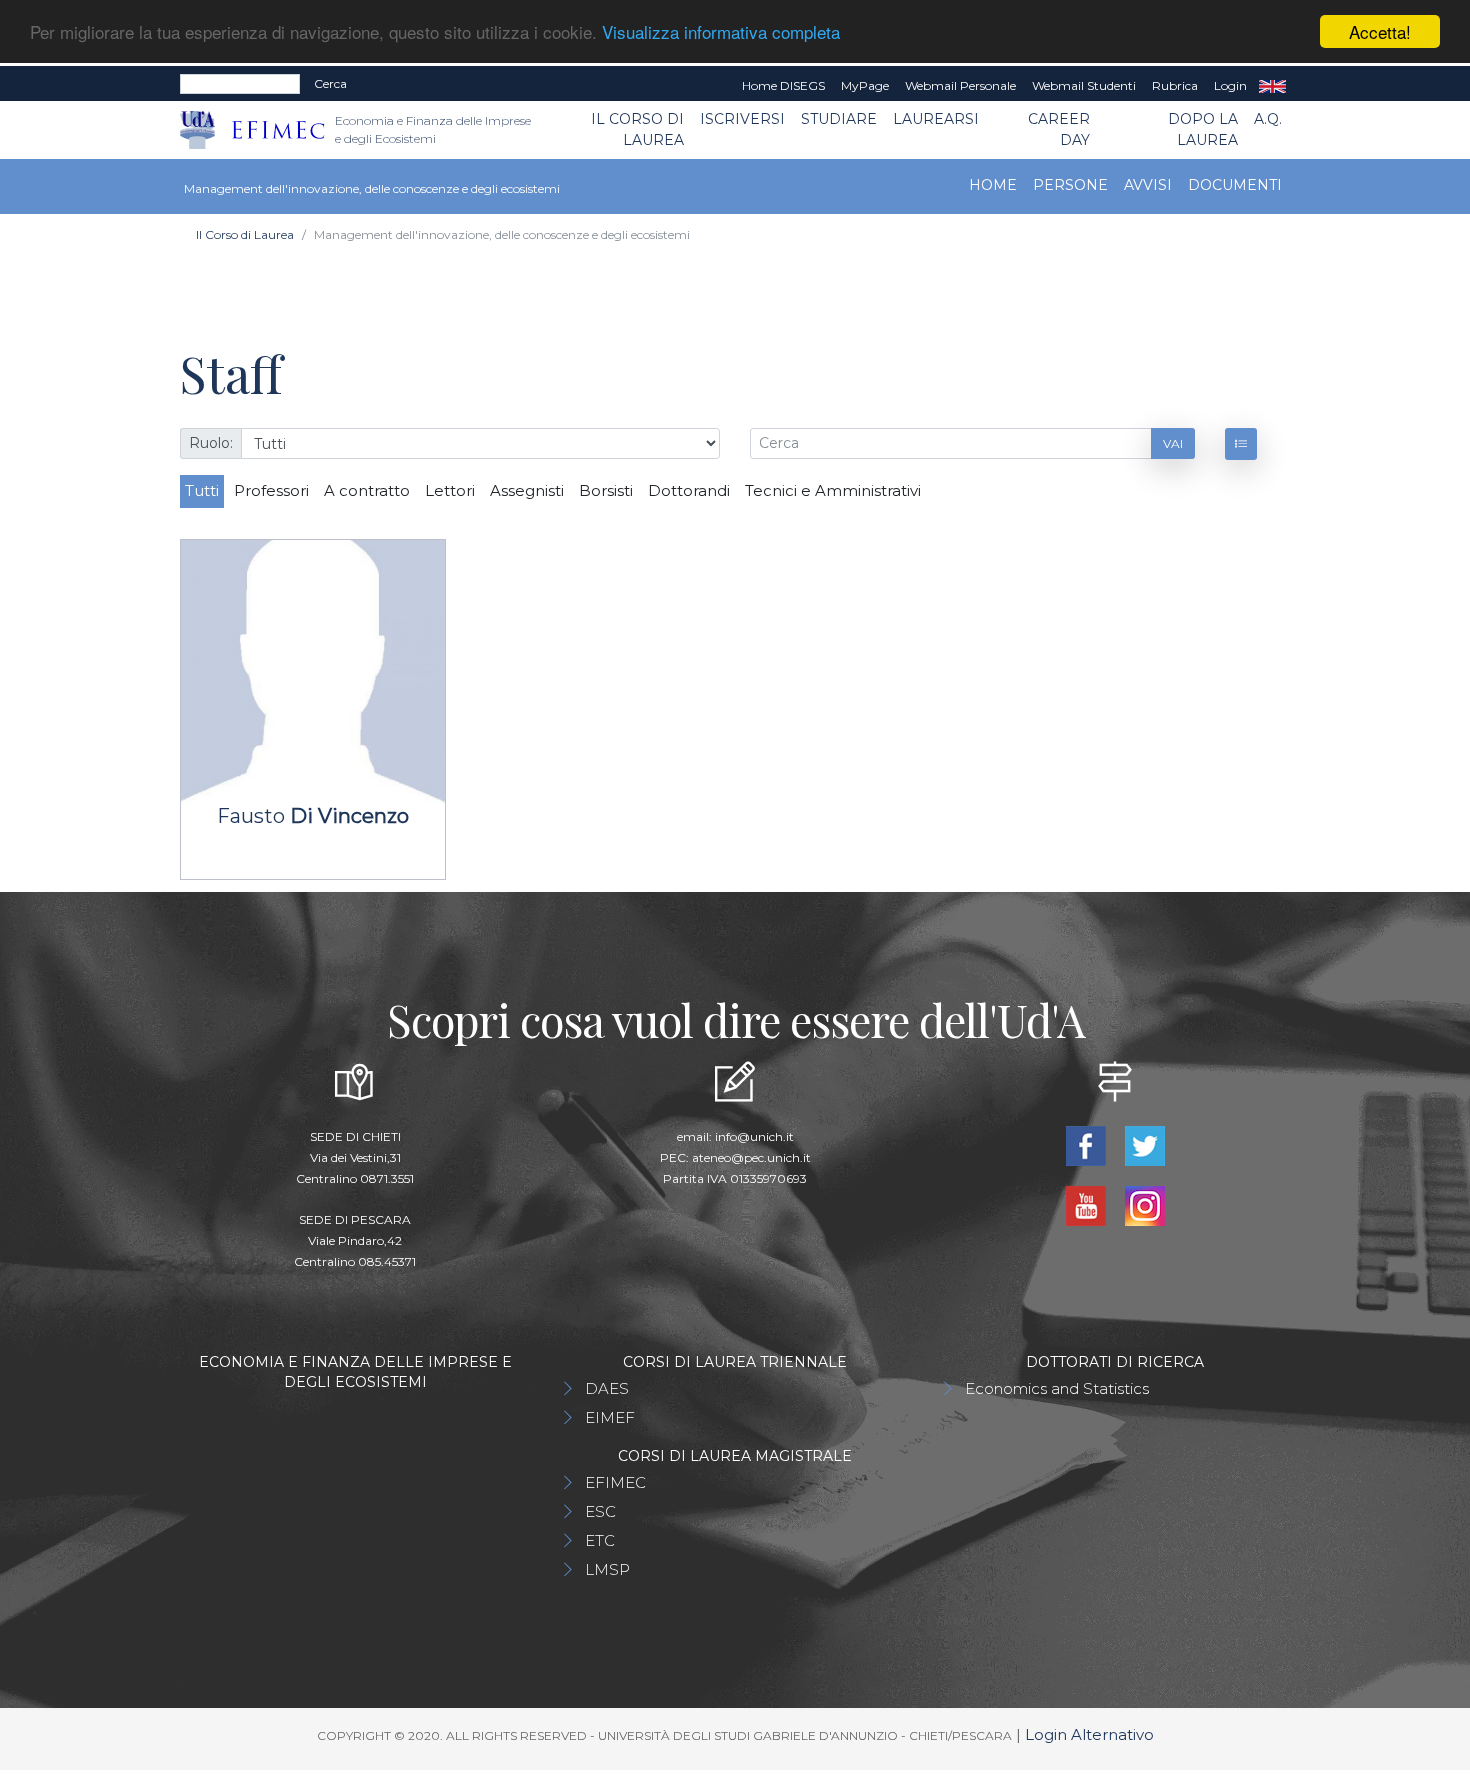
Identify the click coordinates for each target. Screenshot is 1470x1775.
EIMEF (610, 1417)
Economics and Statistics (1057, 1388)
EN (1272, 86)
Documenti (1235, 185)
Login (1230, 85)
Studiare (839, 119)
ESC (600, 1511)
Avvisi (1148, 185)
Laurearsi (936, 119)
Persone (1070, 185)
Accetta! (1380, 31)
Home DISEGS (783, 85)
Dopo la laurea (1203, 129)
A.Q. (1268, 119)
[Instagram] (1144, 1204)
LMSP (607, 1569)
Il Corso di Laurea (637, 129)
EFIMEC (615, 1482)
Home (993, 185)
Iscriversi (742, 119)
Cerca (330, 83)
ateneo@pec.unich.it (751, 1157)
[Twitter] (1144, 1144)
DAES (607, 1388)
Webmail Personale (960, 85)
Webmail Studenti (1084, 85)
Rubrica (1175, 85)
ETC (600, 1540)
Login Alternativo (1089, 1734)
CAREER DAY (1059, 129)
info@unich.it (754, 1136)
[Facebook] (1087, 1144)
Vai (1173, 443)
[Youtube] (1087, 1204)
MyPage (865, 85)
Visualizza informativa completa (721, 32)
